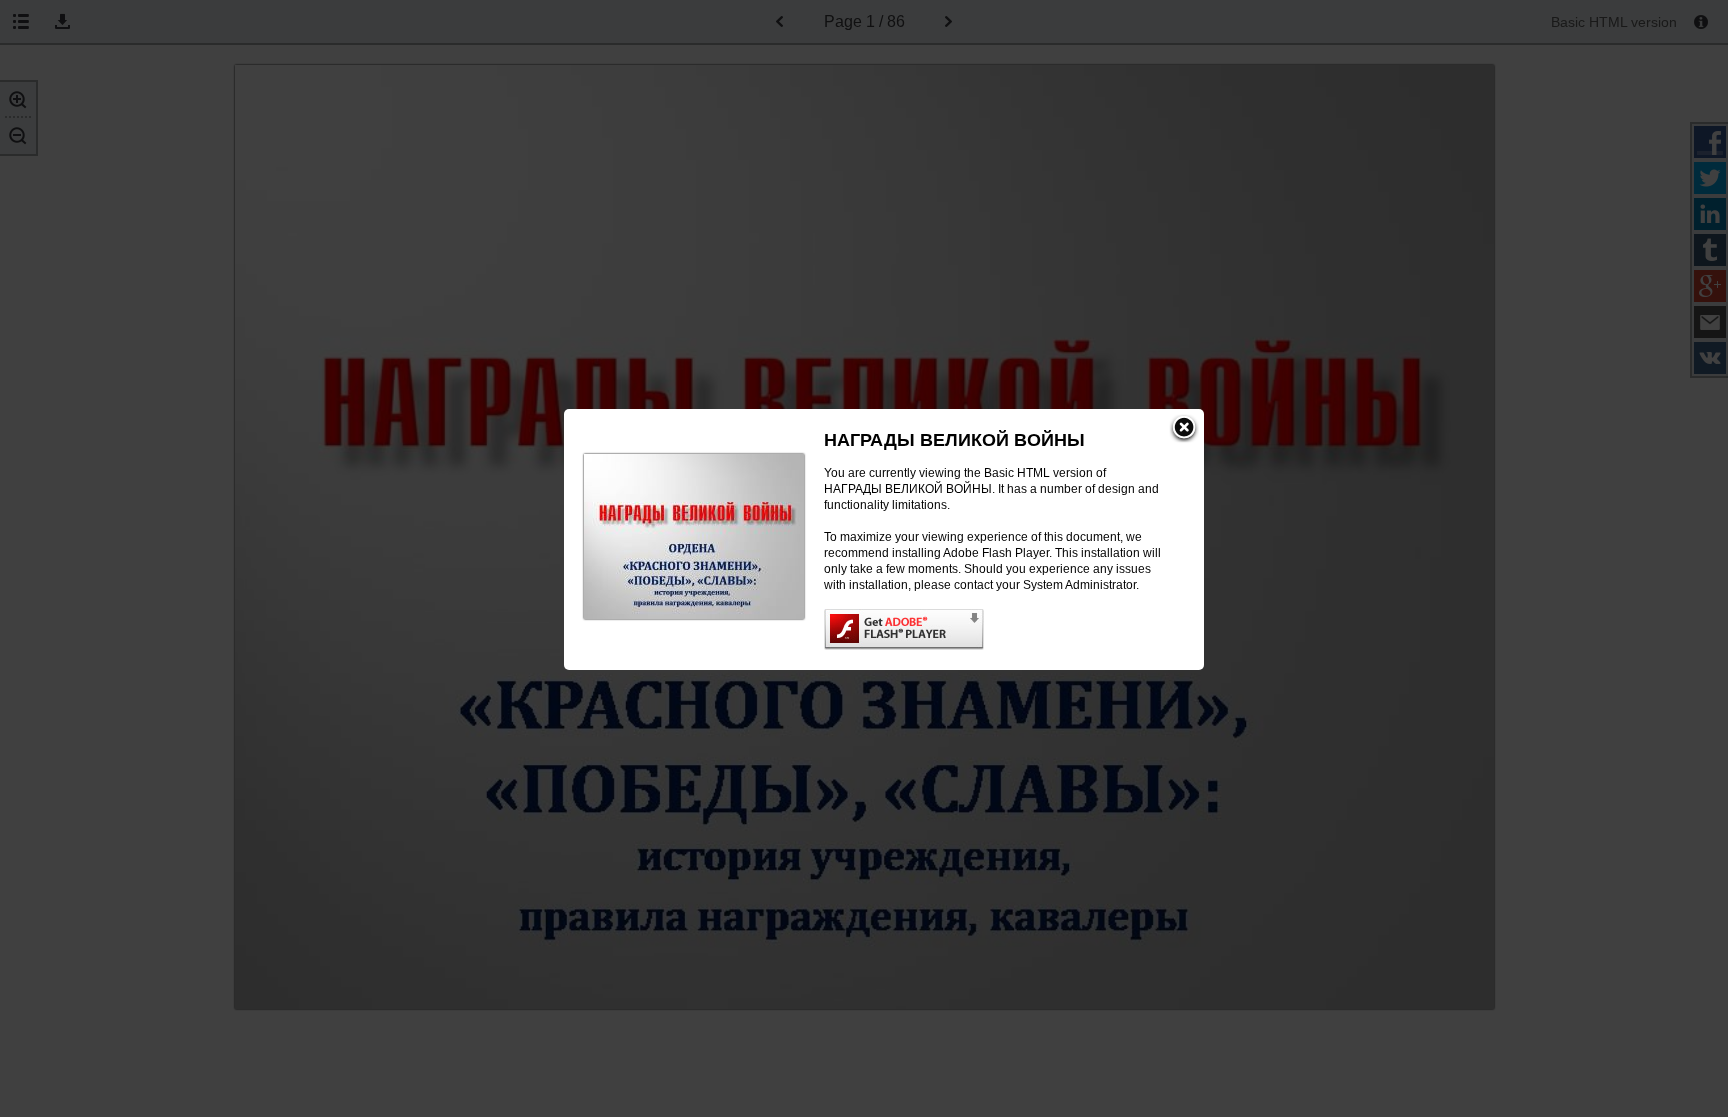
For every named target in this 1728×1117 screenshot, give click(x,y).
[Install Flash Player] (994, 629)
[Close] (1184, 429)
